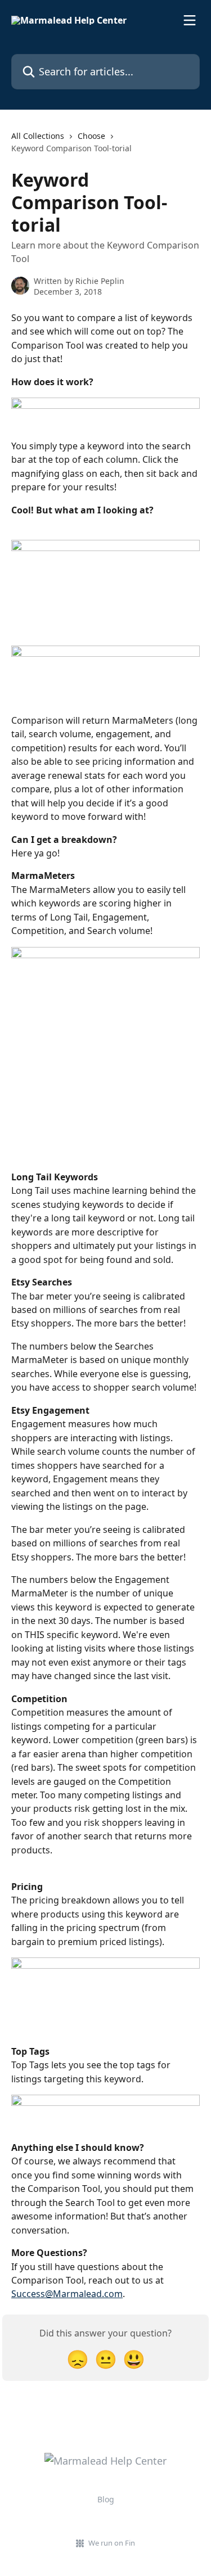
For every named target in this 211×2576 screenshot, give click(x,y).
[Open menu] (190, 20)
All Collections (38, 136)
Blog (106, 2499)
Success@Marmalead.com (67, 2294)
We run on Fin (112, 2543)
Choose (91, 136)
